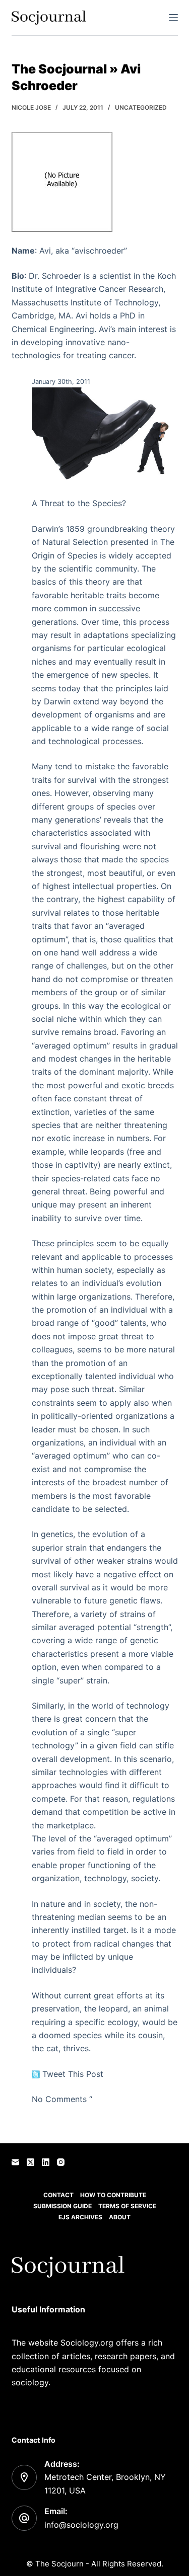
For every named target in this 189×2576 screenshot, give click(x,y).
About (120, 2217)
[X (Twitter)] (30, 2162)
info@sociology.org (81, 2525)
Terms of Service (127, 2206)
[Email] (15, 2162)
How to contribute (113, 2195)
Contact (58, 2195)
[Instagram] (61, 2162)
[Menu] (173, 18)
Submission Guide (62, 2206)
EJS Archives (80, 2217)
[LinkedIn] (46, 2162)
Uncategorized (141, 107)
